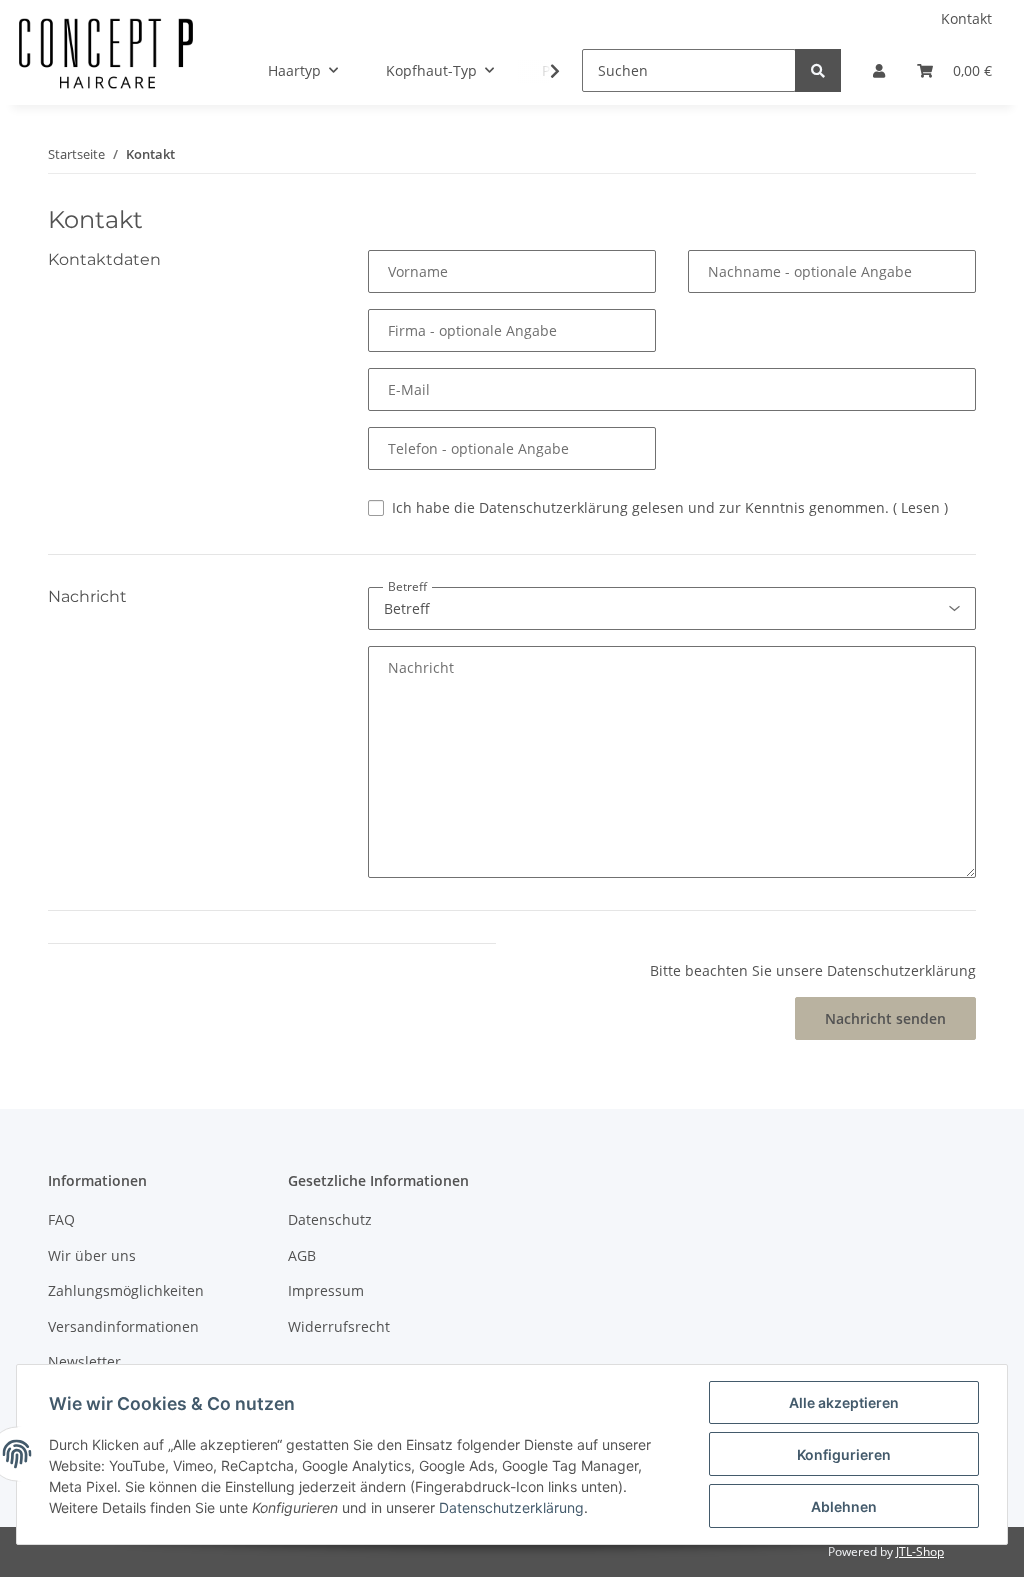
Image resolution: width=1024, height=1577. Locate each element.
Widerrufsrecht (339, 1326)
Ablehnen (844, 1506)
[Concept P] (106, 71)
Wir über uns (92, 1255)
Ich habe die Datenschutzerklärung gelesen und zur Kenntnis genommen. (670, 507)
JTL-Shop (920, 1551)
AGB (302, 1255)
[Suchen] (818, 70)
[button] (879, 70)
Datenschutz (330, 1219)
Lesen (920, 507)
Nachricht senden (885, 1018)
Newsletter (84, 1361)
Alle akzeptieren (844, 1402)
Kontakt (966, 18)
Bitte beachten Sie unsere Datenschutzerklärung (813, 970)
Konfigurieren (844, 1454)
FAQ (61, 1219)
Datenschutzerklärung (511, 1507)
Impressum (326, 1290)
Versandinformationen (123, 1326)
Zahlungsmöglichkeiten (126, 1290)
